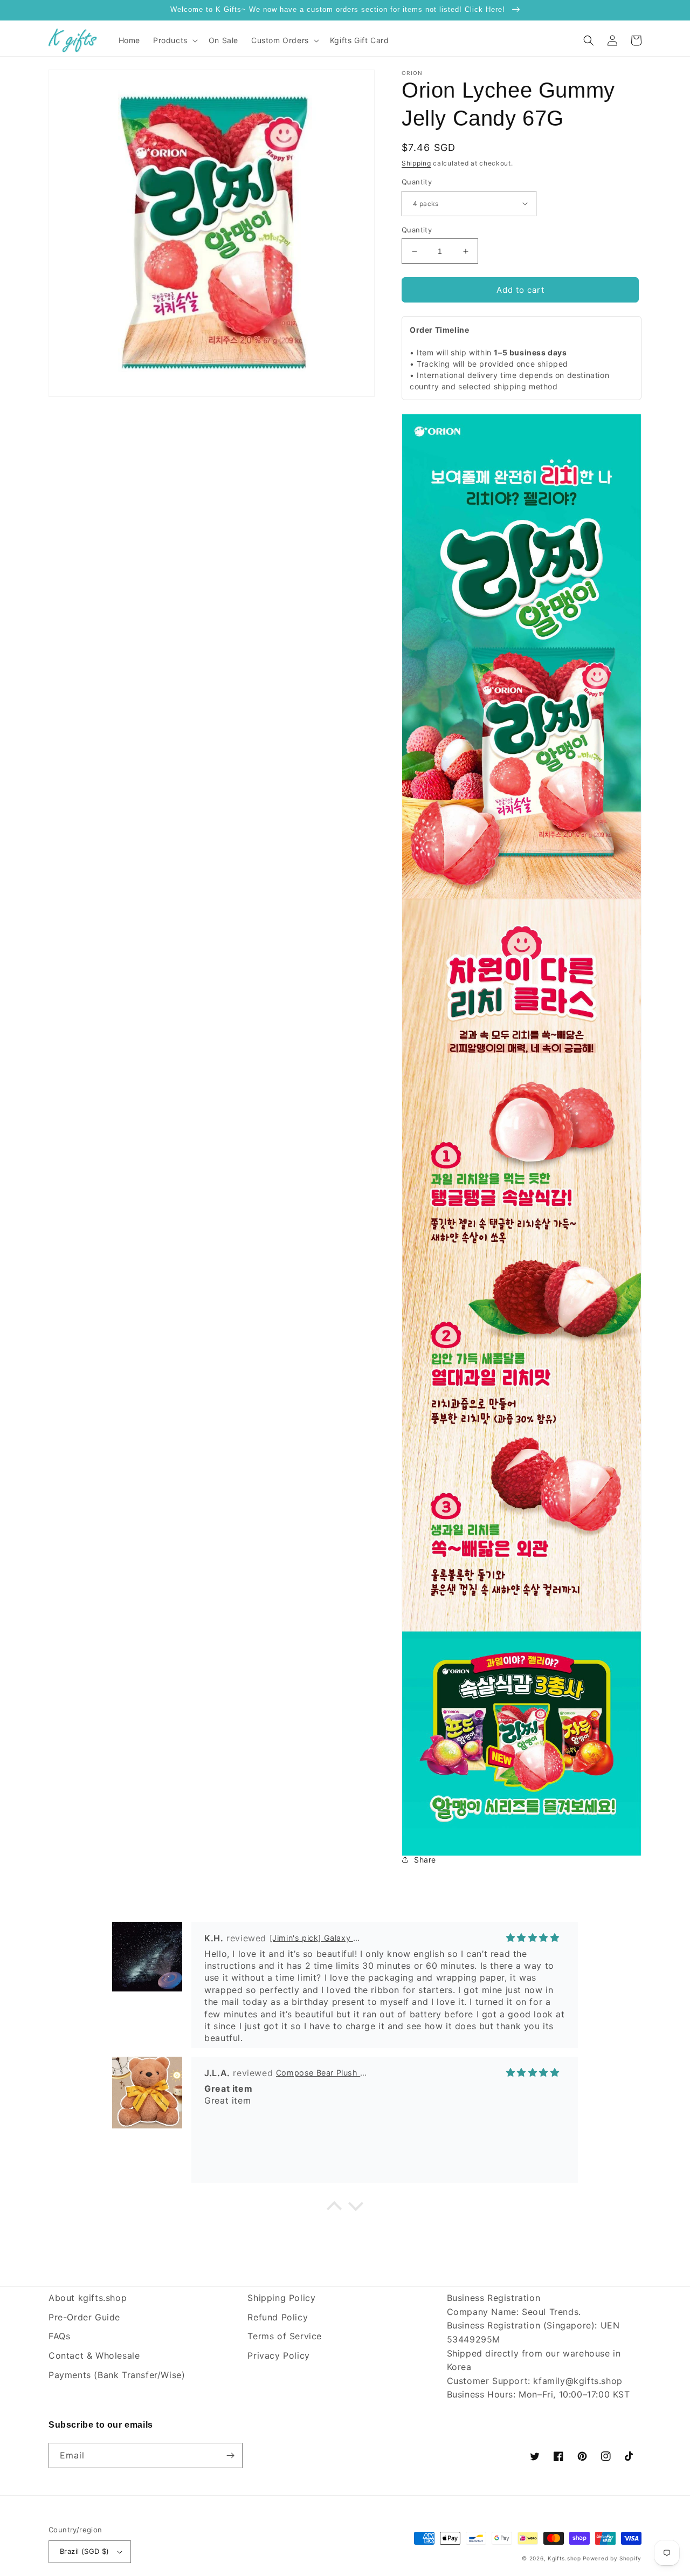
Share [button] (425, 1860)
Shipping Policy (281, 2298)
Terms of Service (285, 2336)
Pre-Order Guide (84, 2317)
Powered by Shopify (612, 2558)
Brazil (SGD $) (85, 2551)
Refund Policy (278, 2317)
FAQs (59, 2336)
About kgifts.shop (88, 2298)
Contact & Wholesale (94, 2355)
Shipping (416, 163)
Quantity (417, 182)
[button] (174, 40)
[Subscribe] (230, 2455)
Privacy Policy (278, 2355)
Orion (412, 73)
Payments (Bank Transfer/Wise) (117, 2375)
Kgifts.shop (564, 2558)
